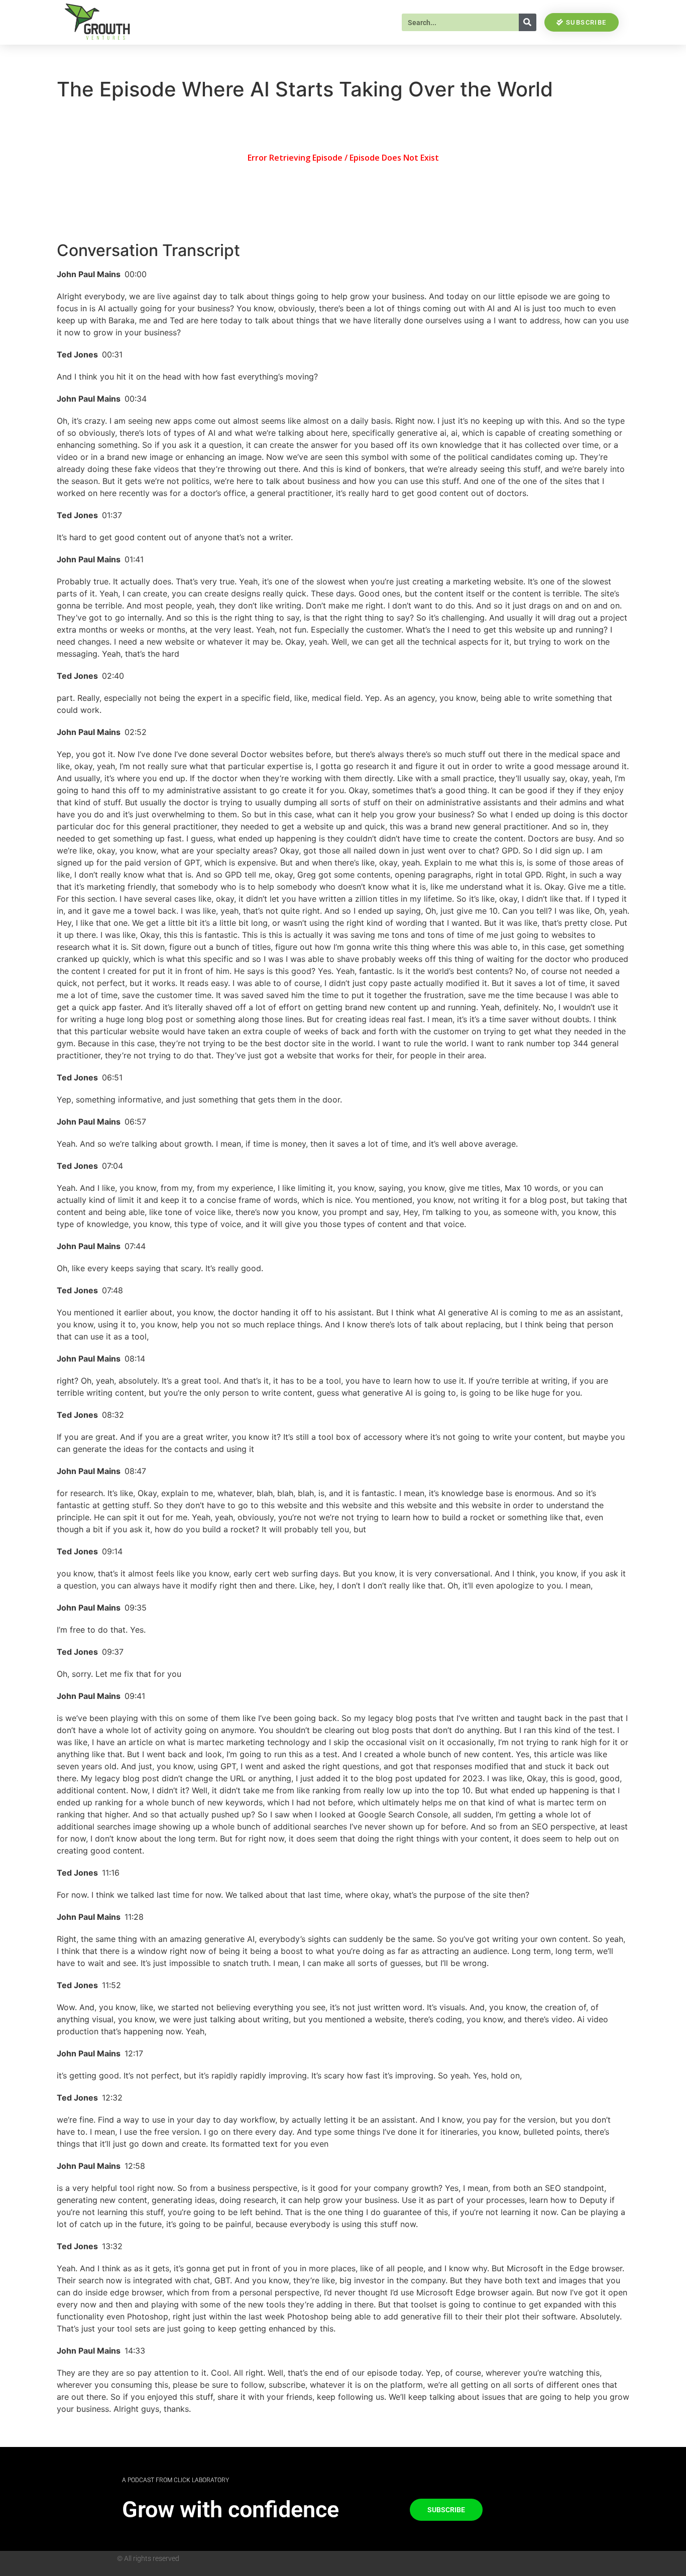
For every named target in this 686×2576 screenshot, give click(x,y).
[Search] (528, 22)
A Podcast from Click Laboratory (176, 2480)
